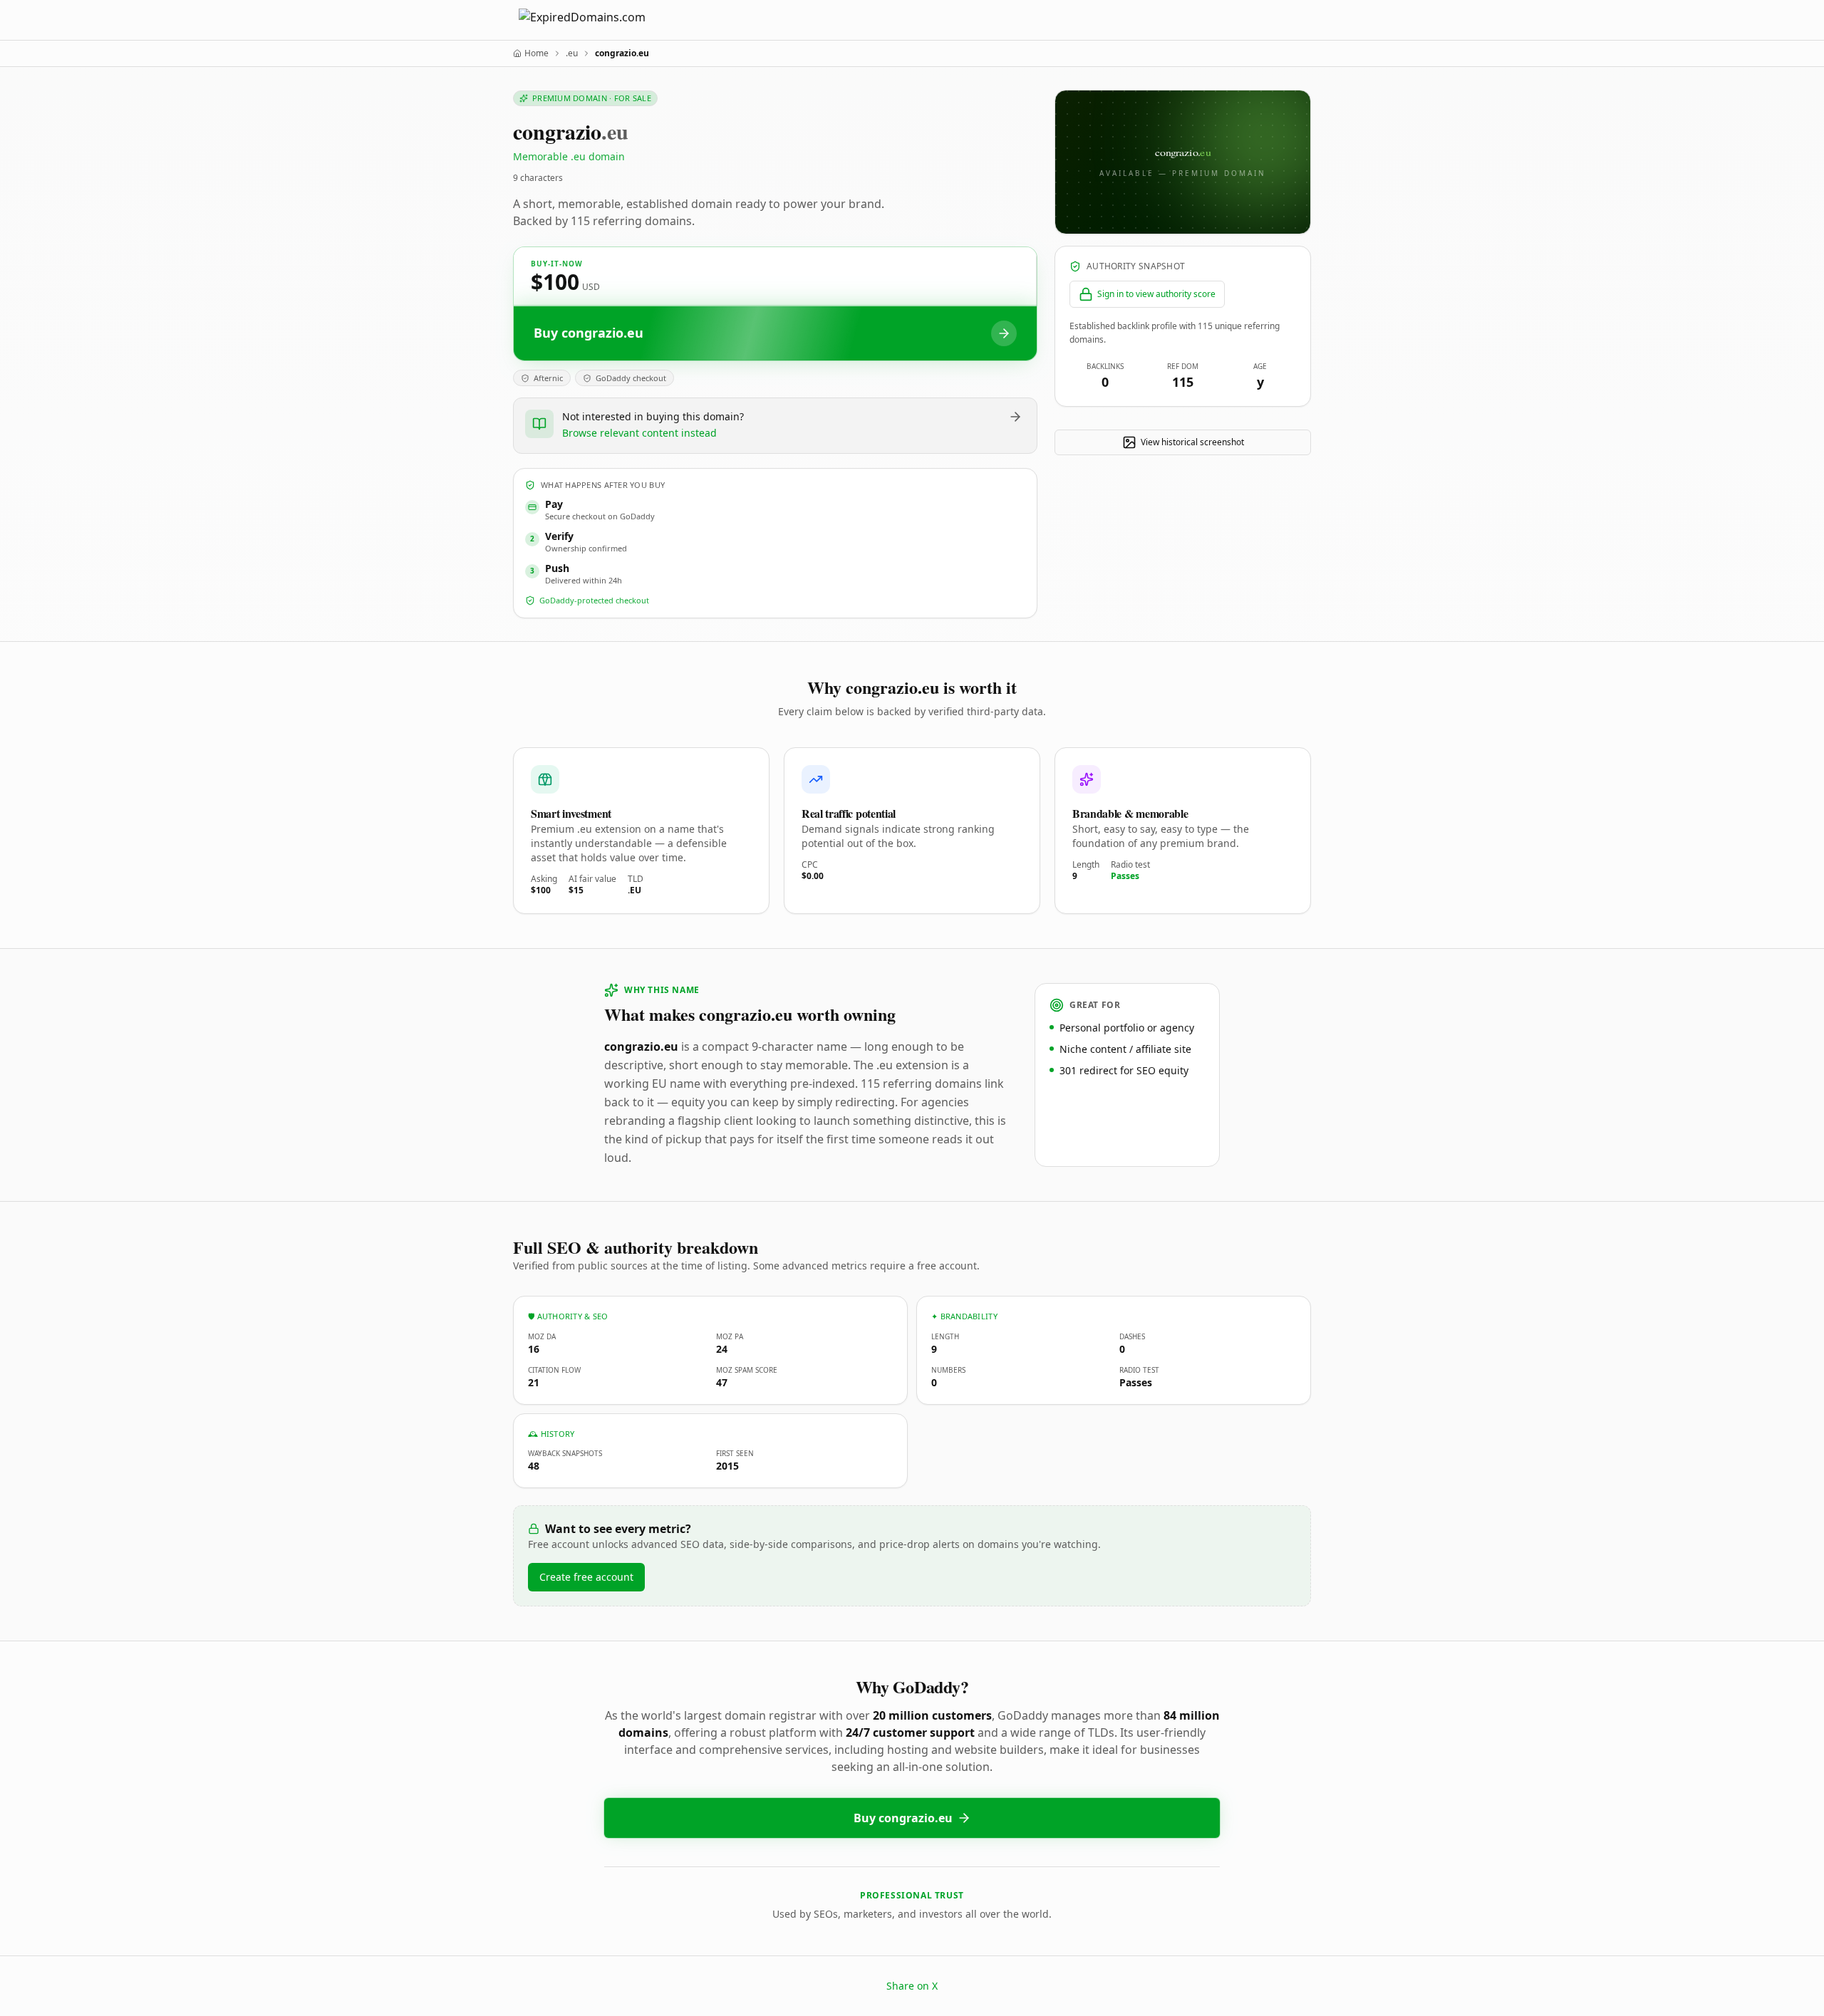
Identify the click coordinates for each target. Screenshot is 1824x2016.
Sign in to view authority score (1156, 294)
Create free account (586, 1577)
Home (537, 53)
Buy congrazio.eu (903, 1818)
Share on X (912, 1986)
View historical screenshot (1192, 442)
